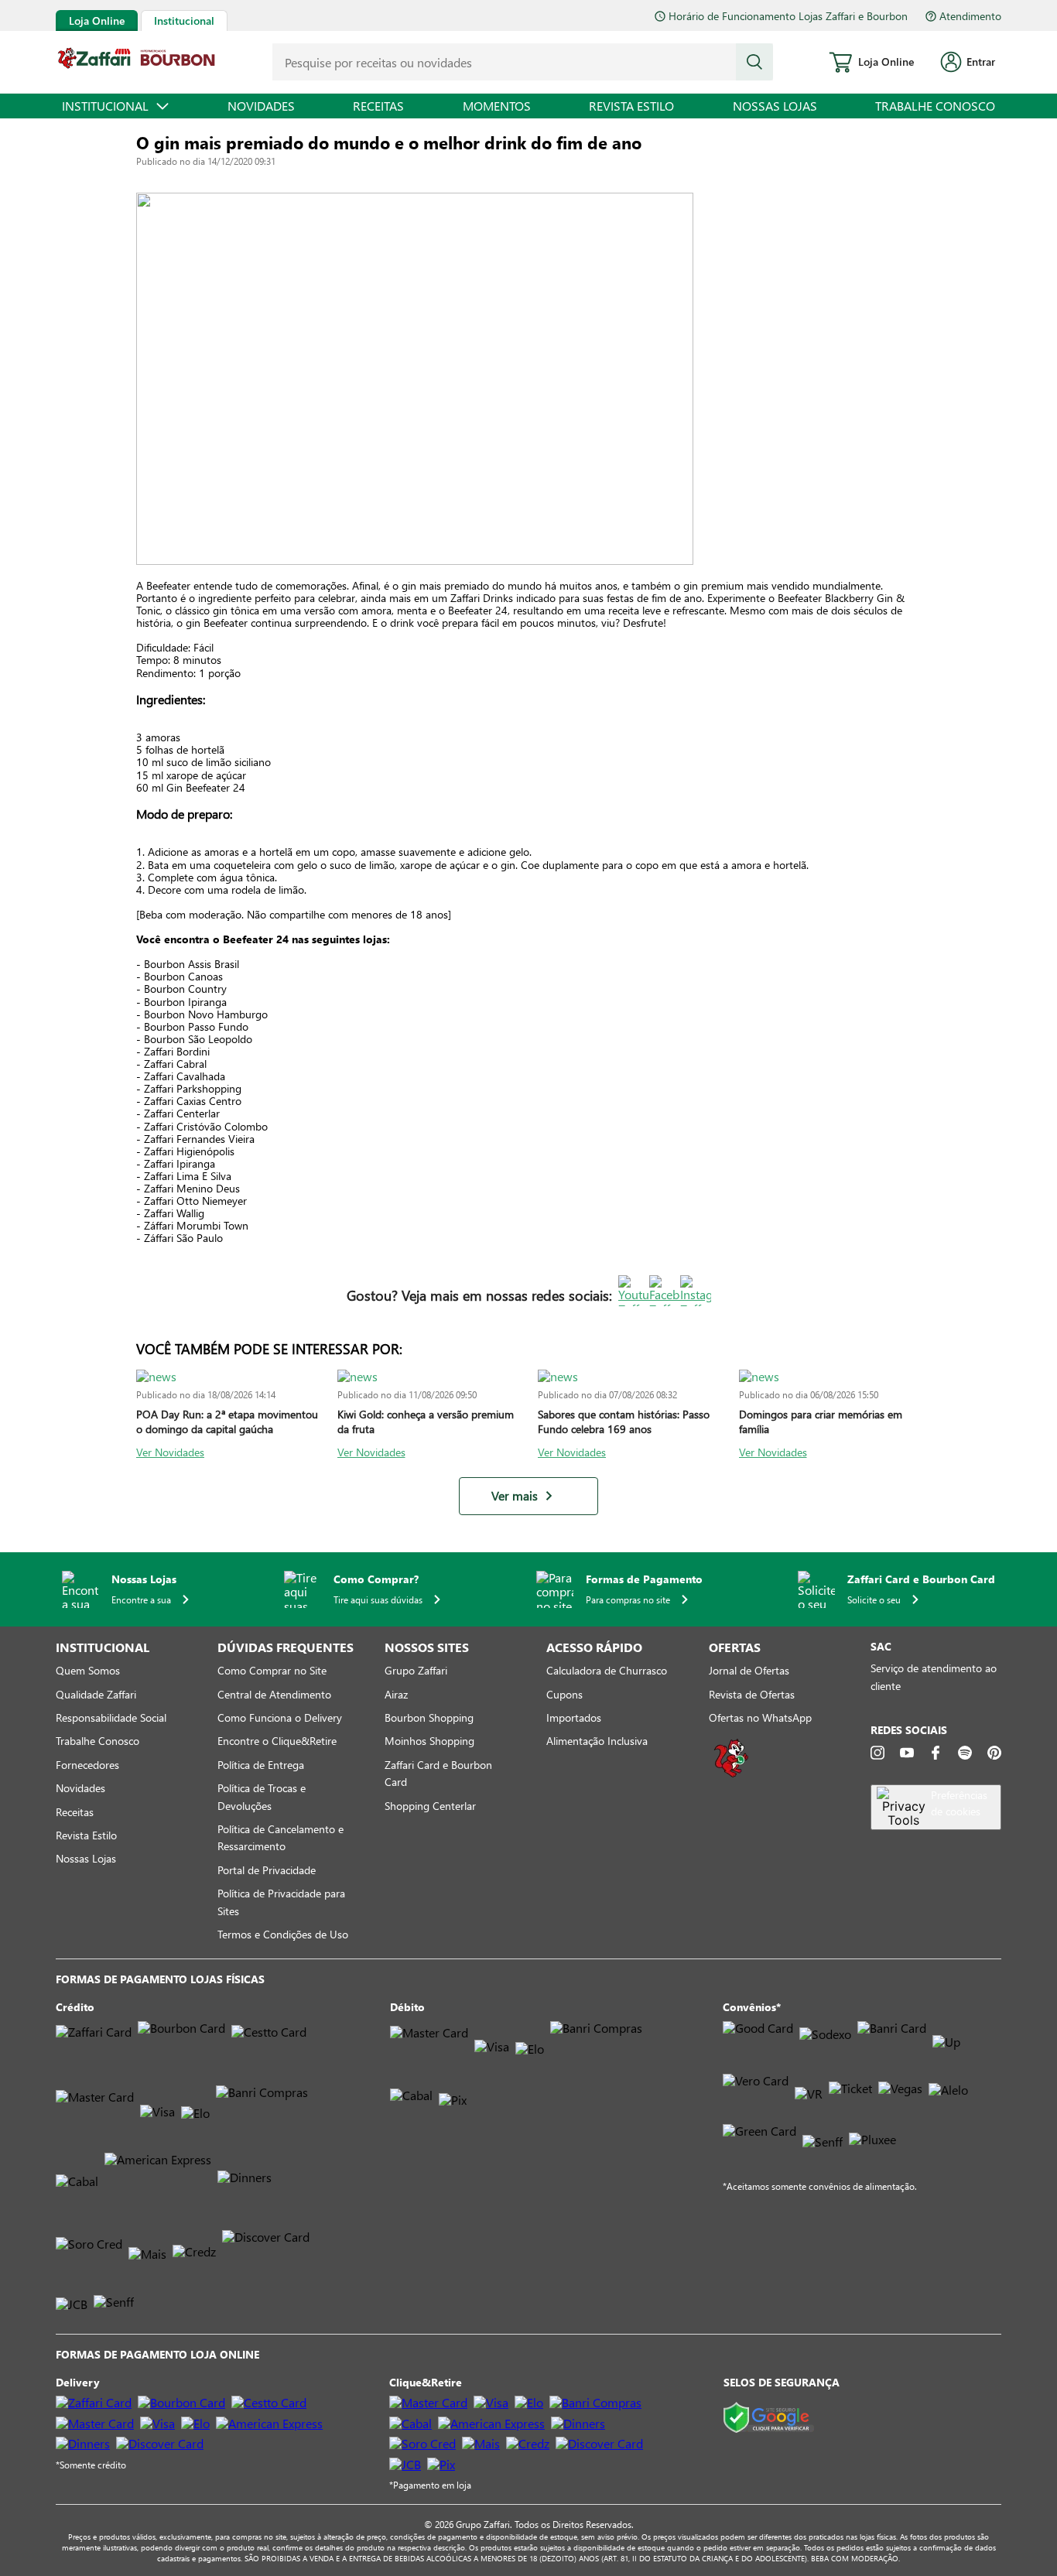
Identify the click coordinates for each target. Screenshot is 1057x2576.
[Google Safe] (769, 2419)
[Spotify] (965, 1753)
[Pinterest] (994, 1753)
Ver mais (515, 1496)
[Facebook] (936, 1753)
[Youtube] (907, 1753)
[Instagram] (877, 1753)
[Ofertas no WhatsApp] (731, 1775)
